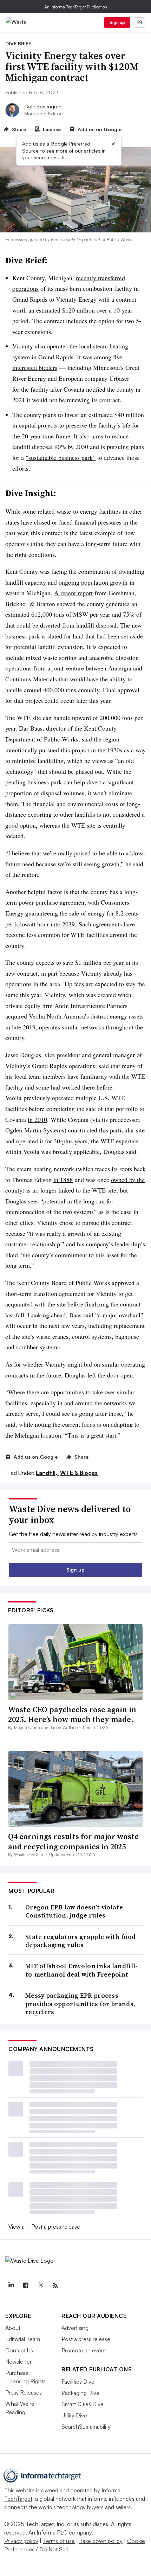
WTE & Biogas (79, 1473)
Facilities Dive (78, 2382)
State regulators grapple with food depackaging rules (80, 1941)
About (13, 2328)
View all (18, 2227)
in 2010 (37, 1119)
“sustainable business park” (61, 457)
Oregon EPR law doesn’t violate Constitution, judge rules (74, 1911)
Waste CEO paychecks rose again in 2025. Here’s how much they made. (72, 1714)
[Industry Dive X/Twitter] (40, 2286)
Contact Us (19, 2350)
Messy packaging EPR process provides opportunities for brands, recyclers (80, 2004)
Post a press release (56, 2227)
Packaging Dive (80, 2393)
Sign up (117, 22)
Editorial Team (23, 2339)
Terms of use (59, 2541)
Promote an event (84, 2350)
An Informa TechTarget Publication (76, 7)
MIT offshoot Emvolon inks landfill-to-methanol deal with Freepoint (81, 1970)
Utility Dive (74, 2415)
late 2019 (24, 1027)
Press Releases (24, 2392)
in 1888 (63, 1180)
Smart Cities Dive (83, 2404)
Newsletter (18, 2362)
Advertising (75, 2328)
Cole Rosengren (43, 106)
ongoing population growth (93, 582)
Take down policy (101, 2541)
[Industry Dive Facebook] (26, 2286)
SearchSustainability (86, 2427)
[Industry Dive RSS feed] (55, 2286)
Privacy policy (21, 2541)
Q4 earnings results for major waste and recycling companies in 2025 (73, 1841)
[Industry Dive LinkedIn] (11, 2286)
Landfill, (47, 1473)
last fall (15, 1315)
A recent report (73, 593)
